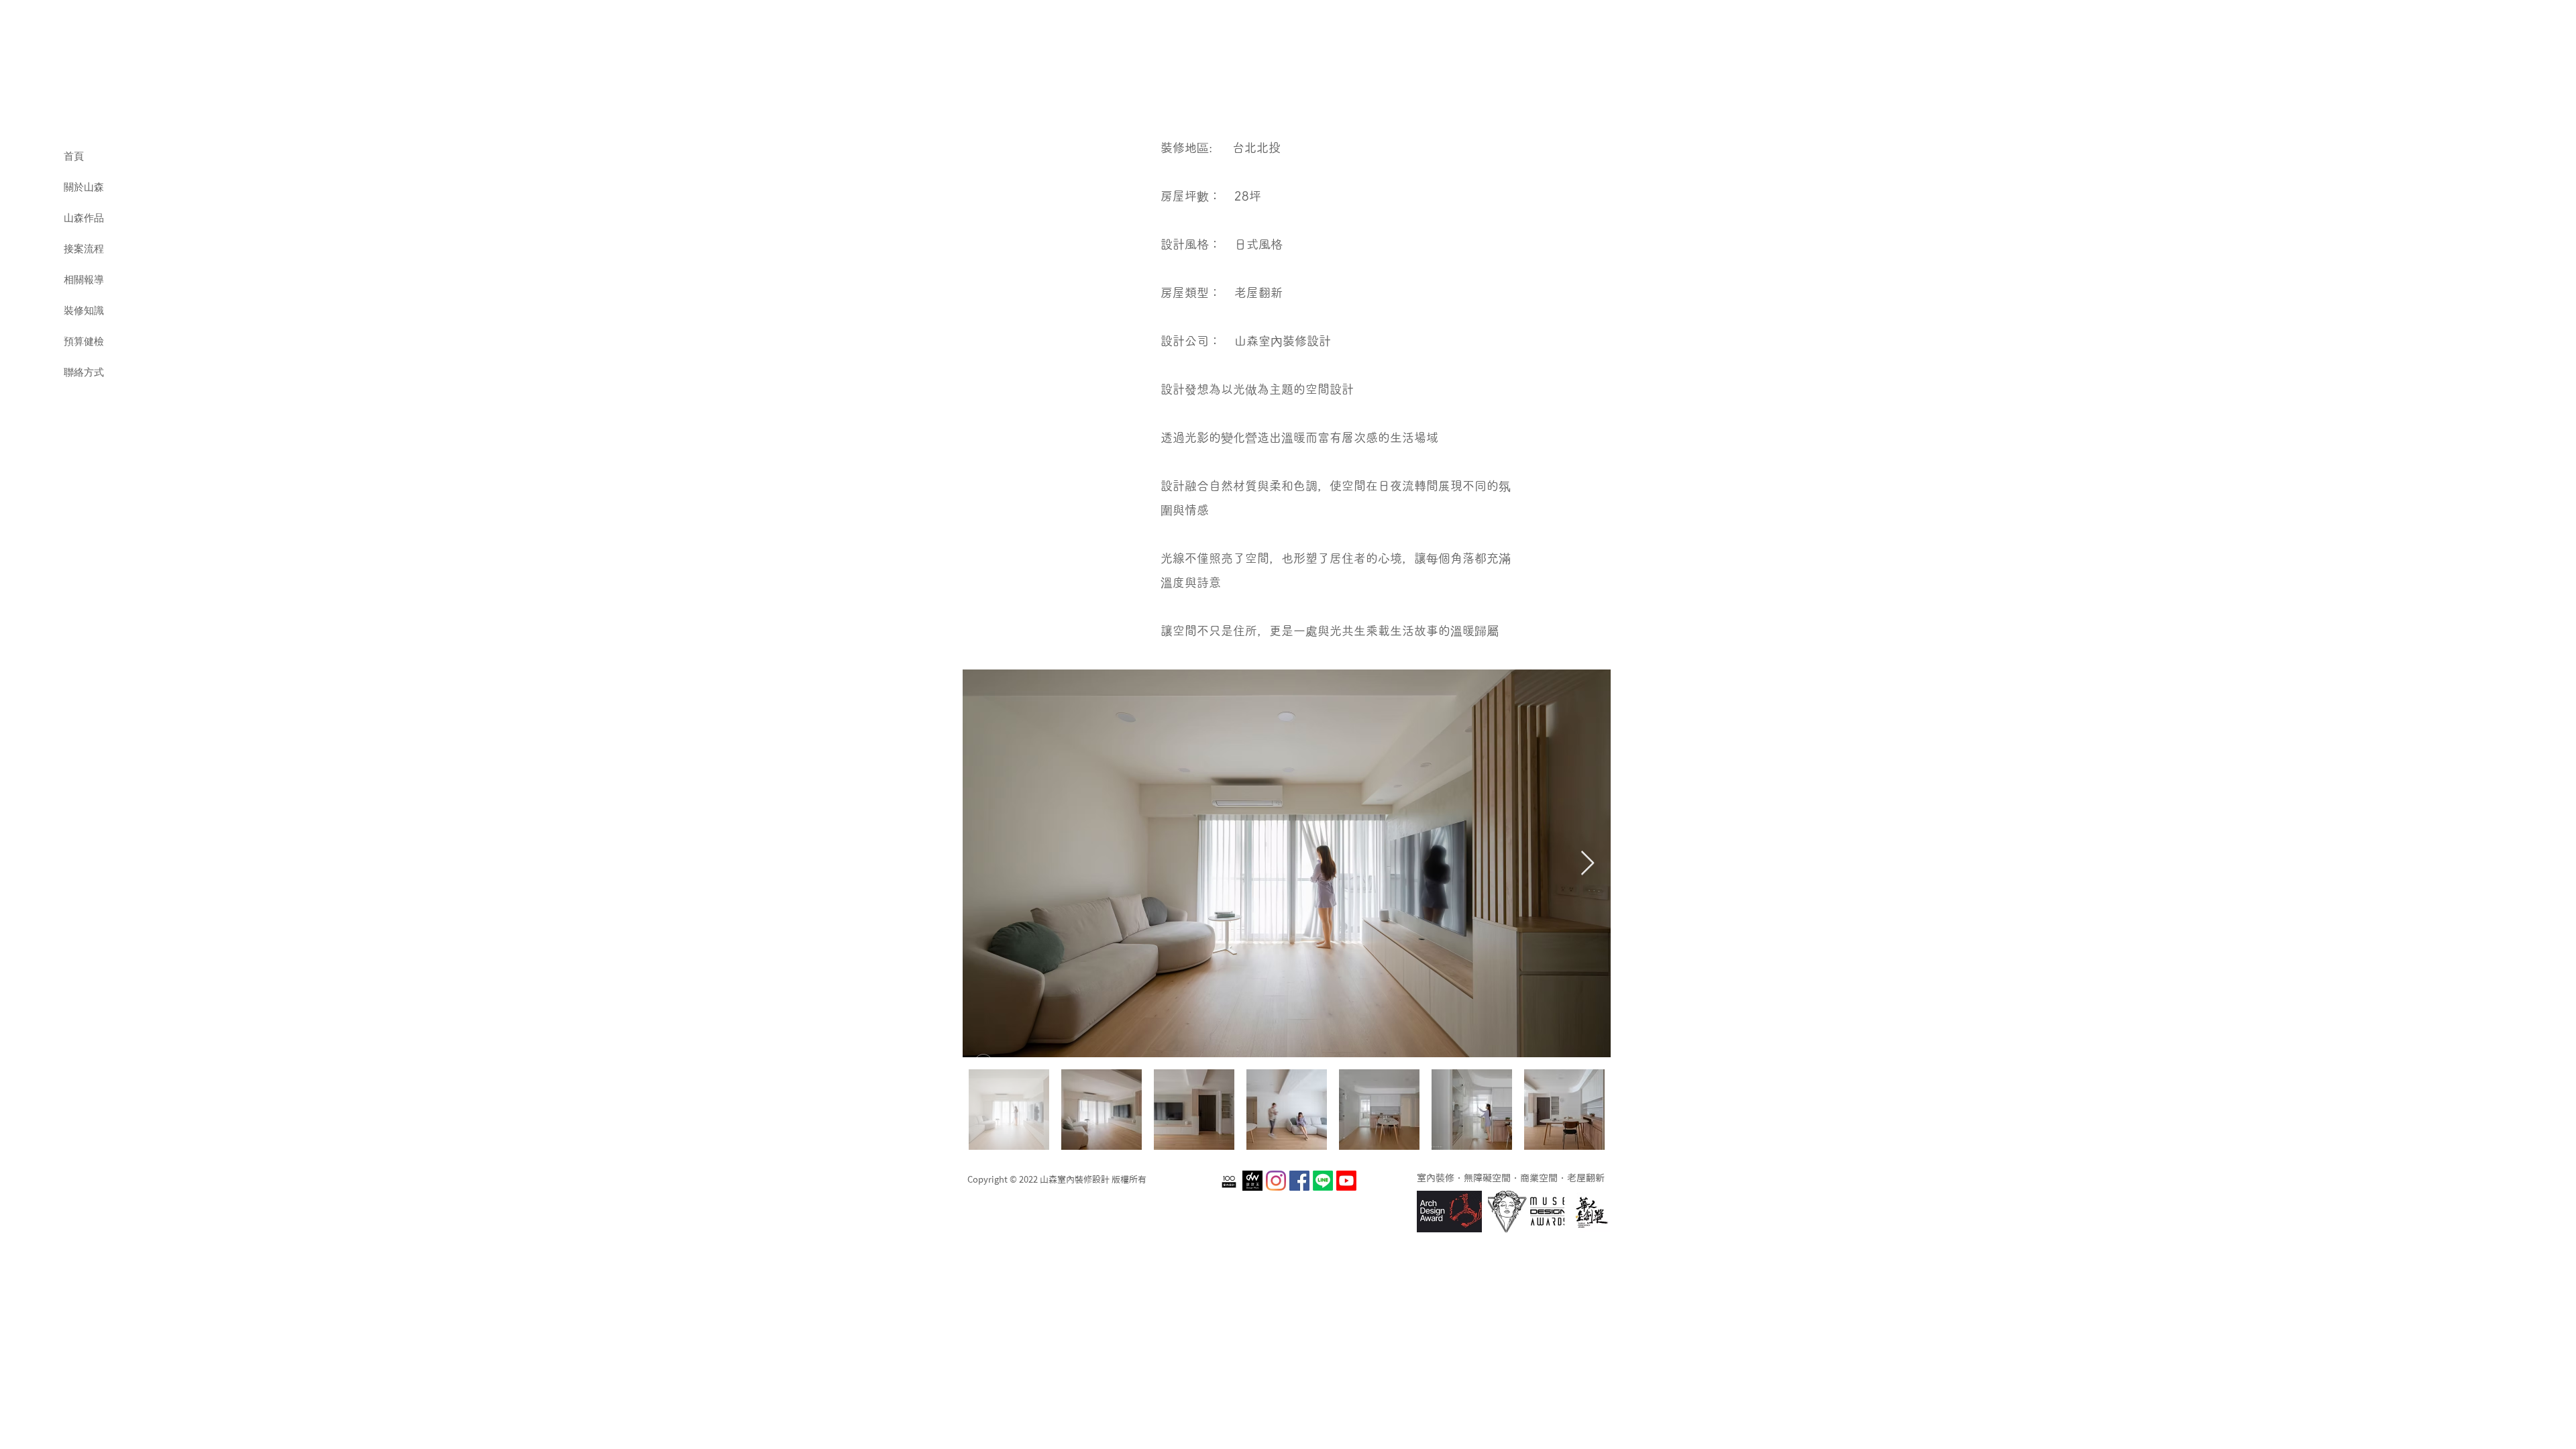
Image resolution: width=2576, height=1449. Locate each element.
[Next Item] (1588, 864)
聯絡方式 (84, 372)
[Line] (1323, 1181)
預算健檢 (84, 341)
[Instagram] (1276, 1181)
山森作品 (84, 218)
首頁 (74, 156)
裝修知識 (84, 311)
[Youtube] (1346, 1181)
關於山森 (84, 187)
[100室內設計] (1229, 1181)
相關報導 (84, 280)
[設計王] (1252, 1181)
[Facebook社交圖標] (1299, 1181)
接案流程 (84, 249)
